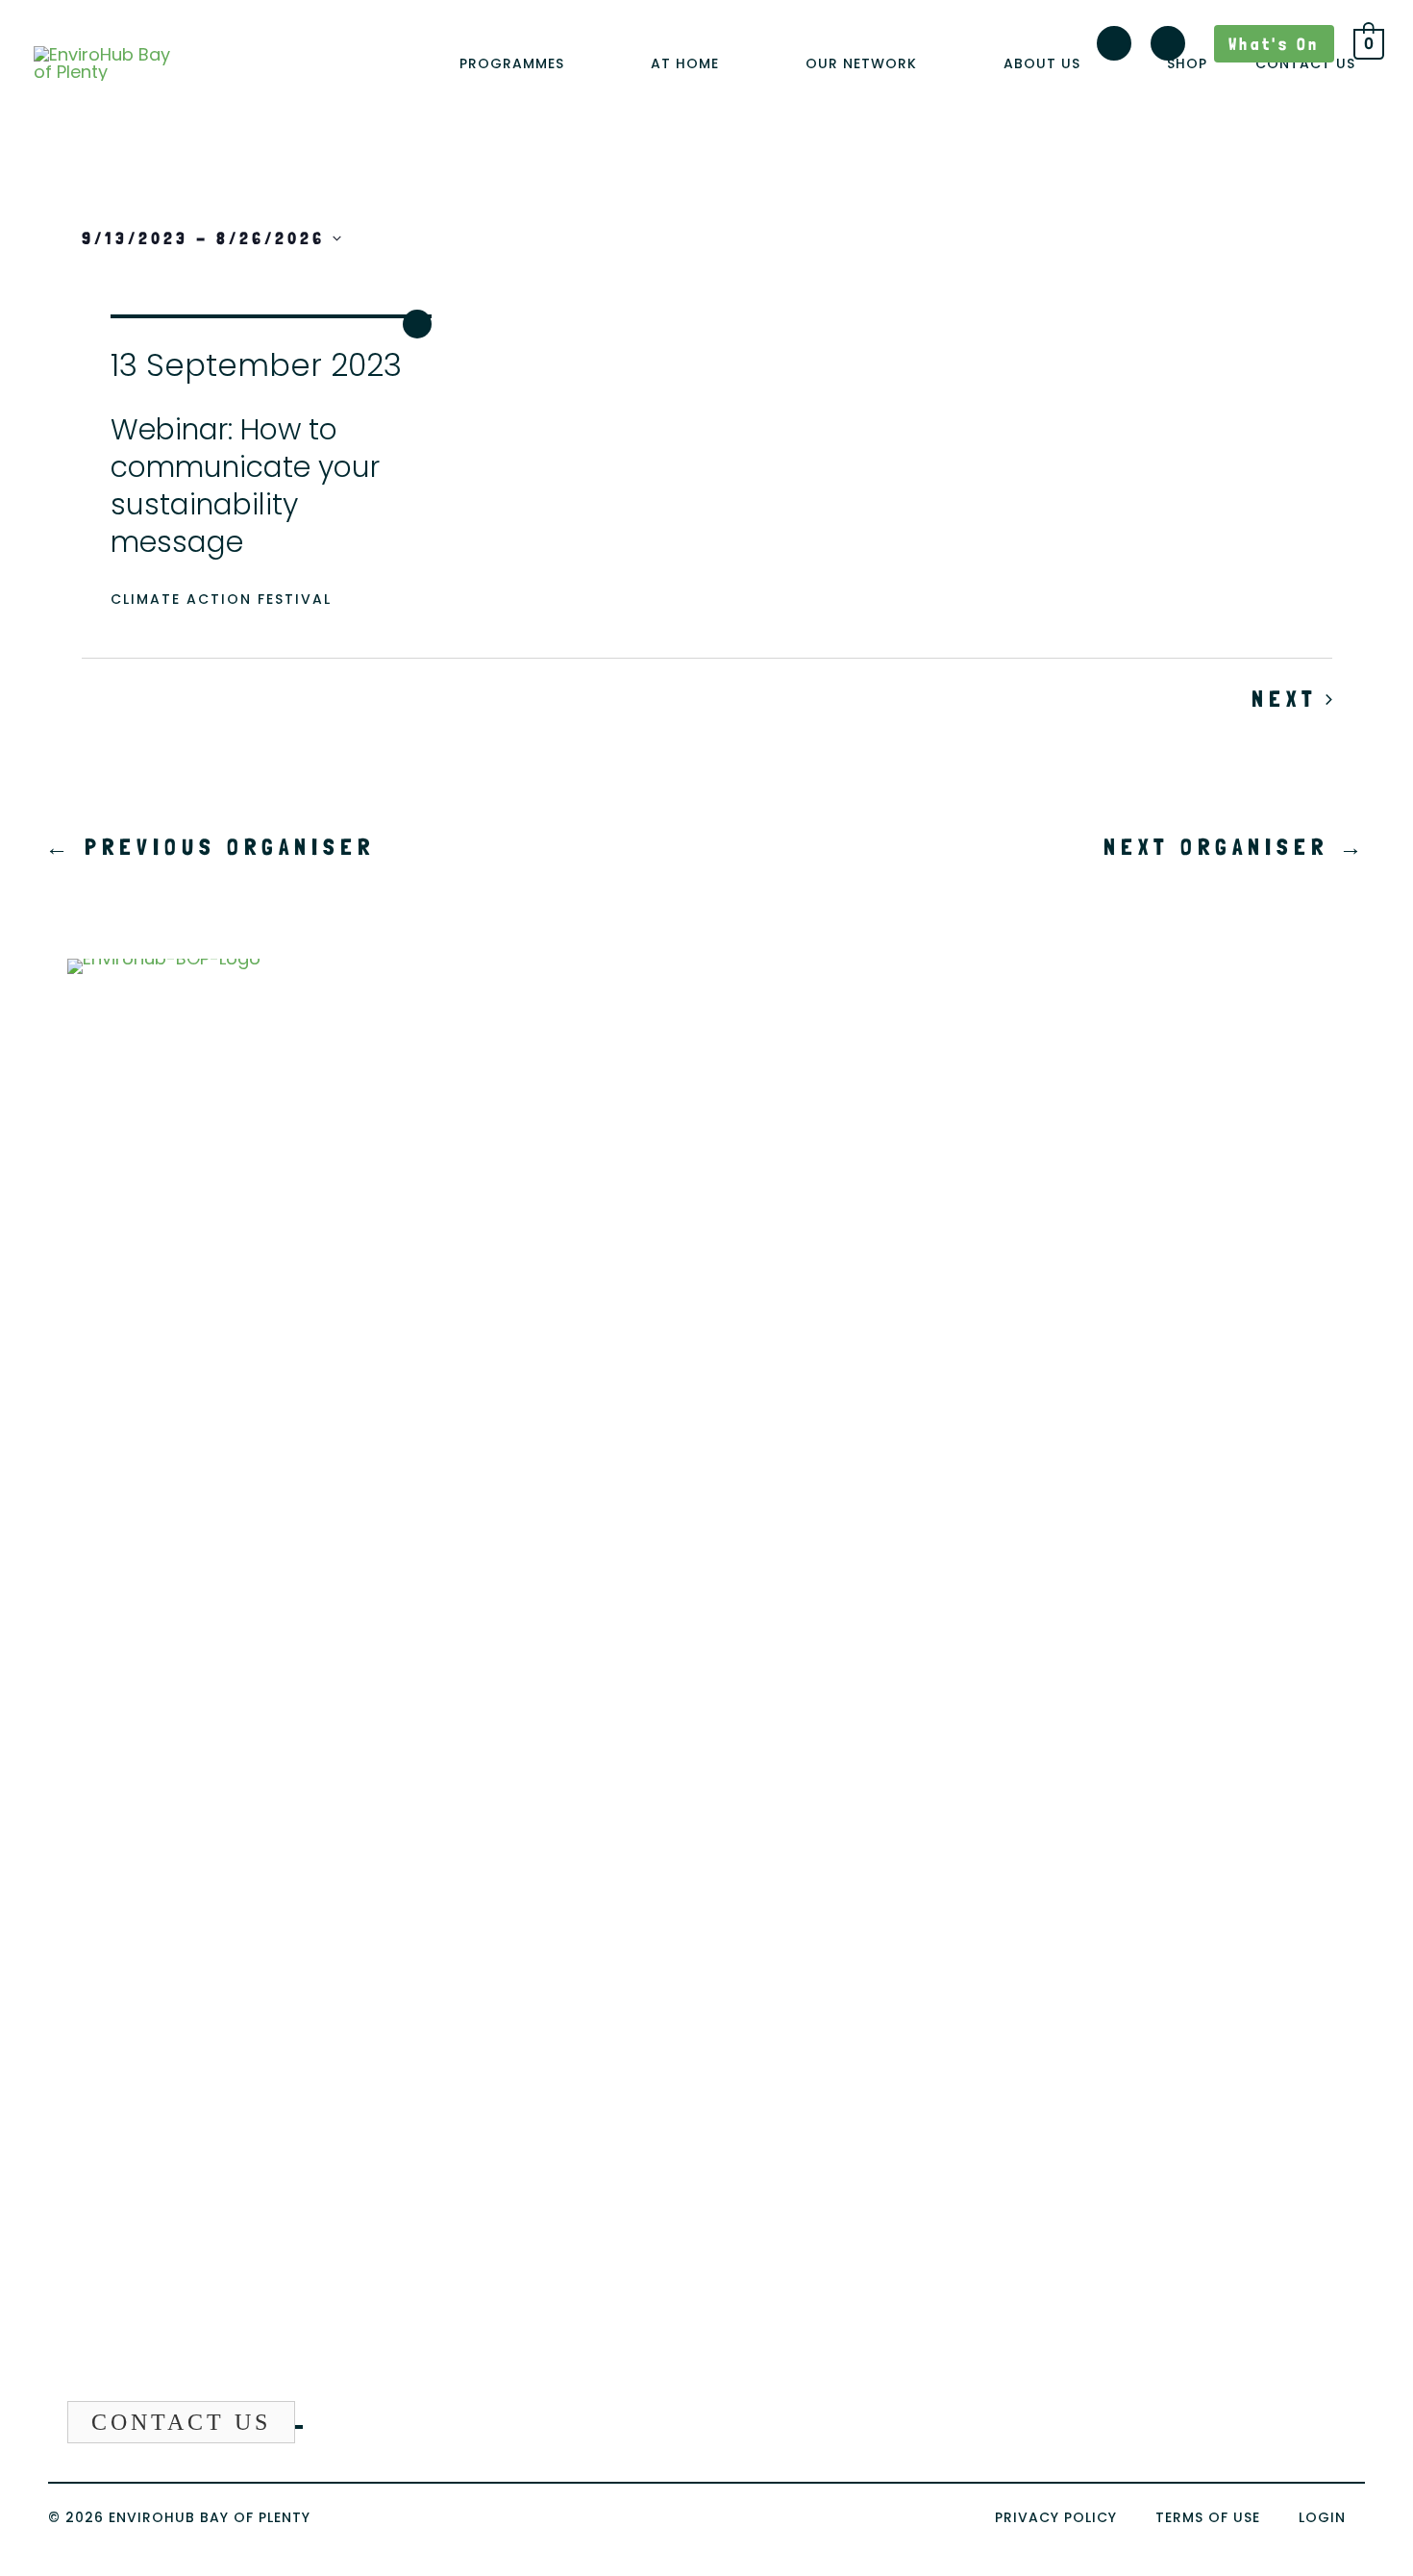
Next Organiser (1236, 847)
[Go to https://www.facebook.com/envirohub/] (1168, 47)
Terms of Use (1208, 2517)
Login (1322, 2517)
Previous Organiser (210, 847)
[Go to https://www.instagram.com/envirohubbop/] (1114, 47)
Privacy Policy (1056, 2517)
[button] (574, 64)
